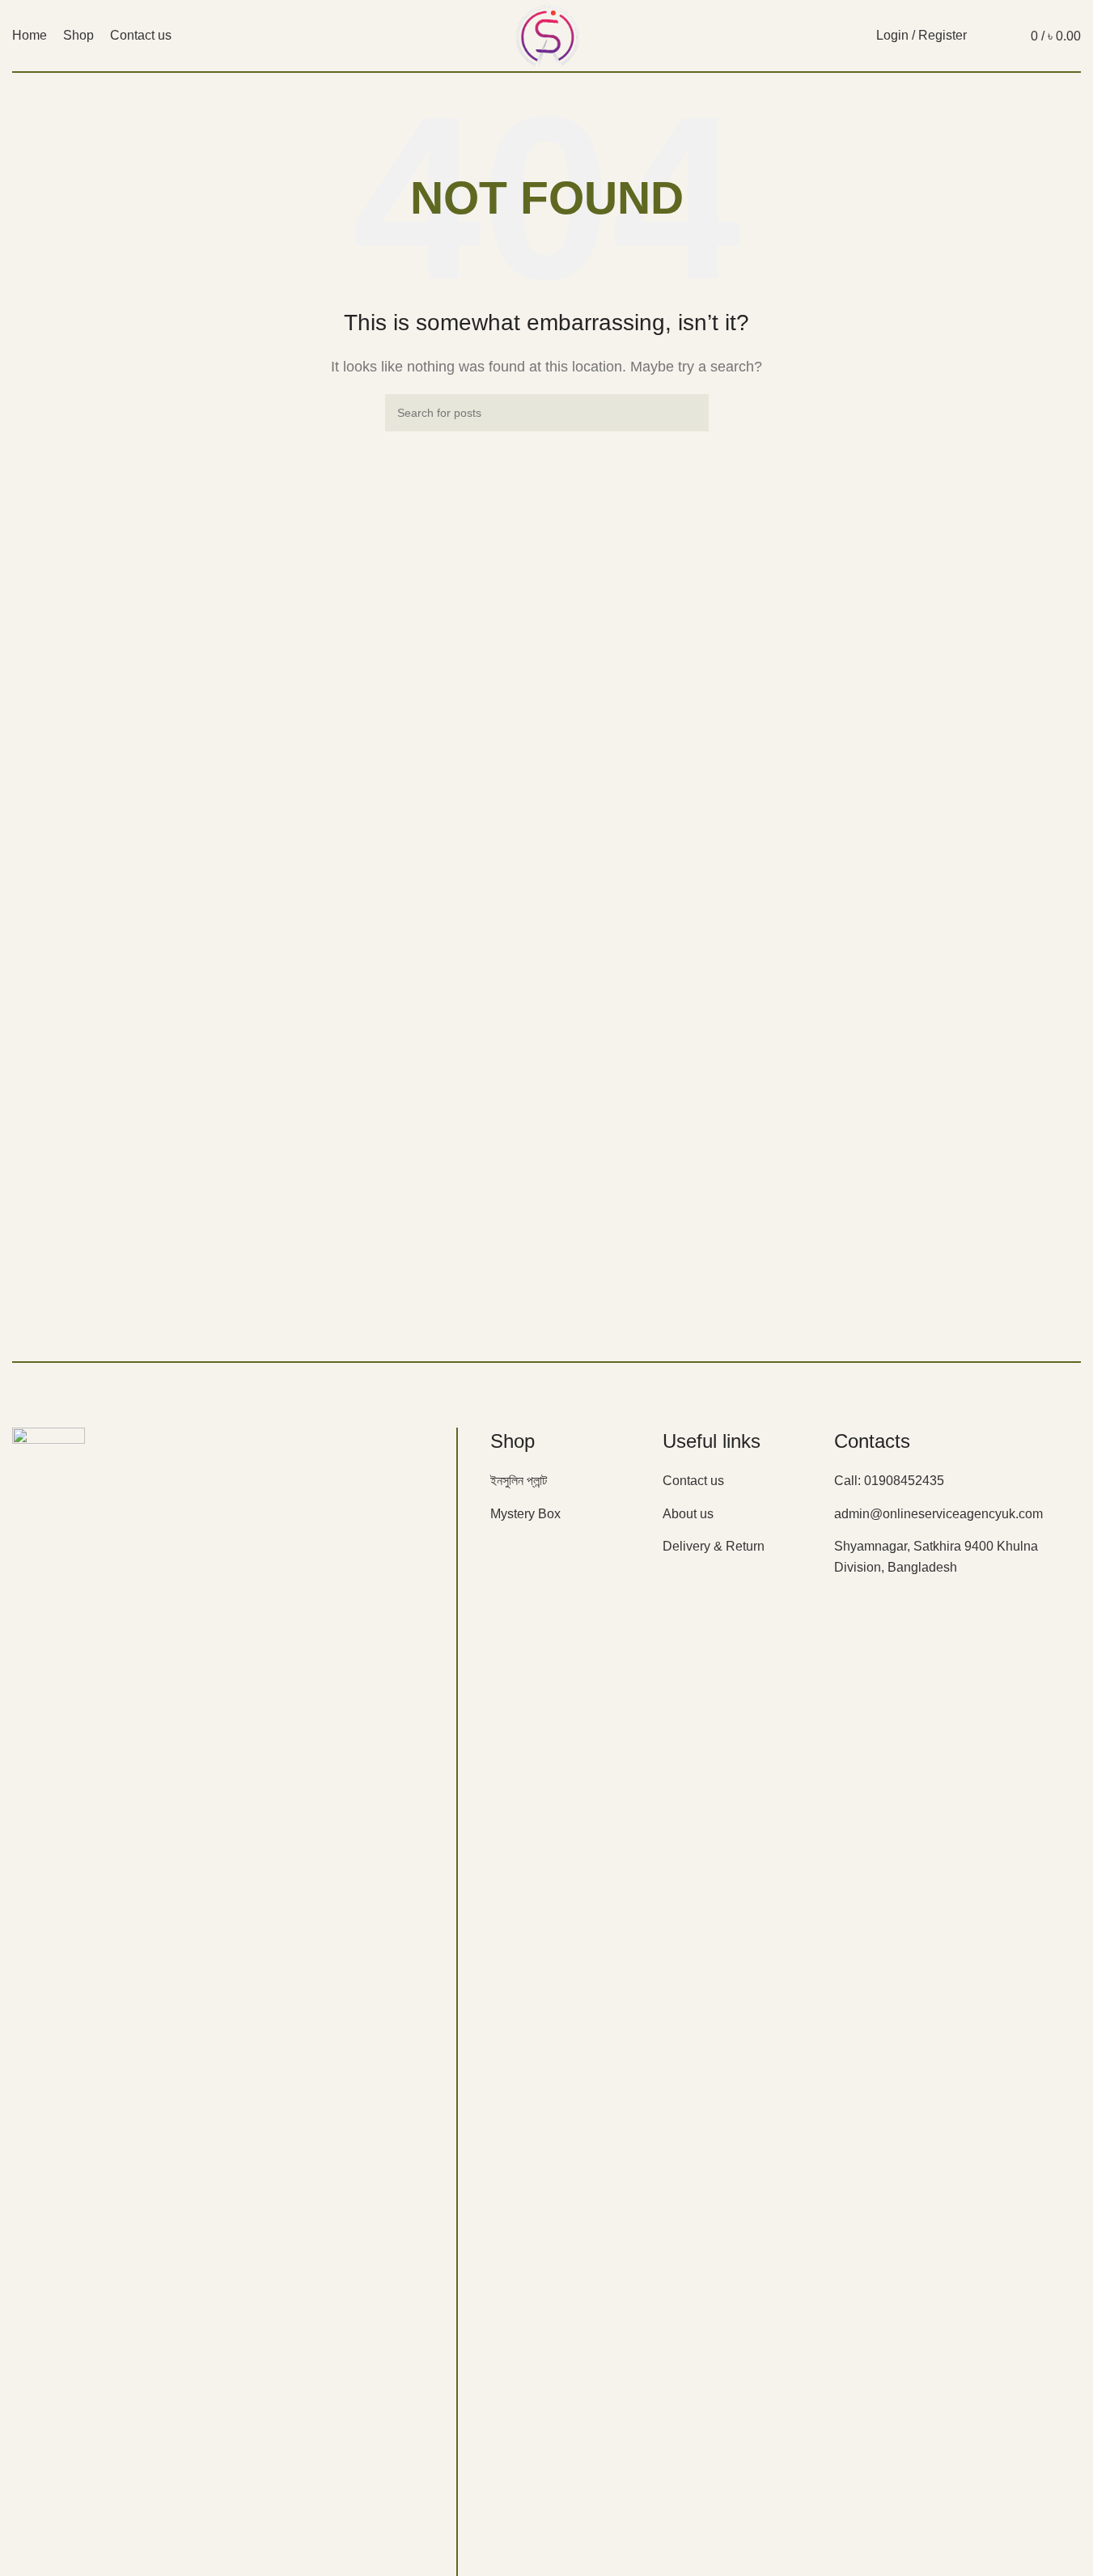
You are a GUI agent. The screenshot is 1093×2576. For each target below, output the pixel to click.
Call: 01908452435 (889, 1481)
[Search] (989, 36)
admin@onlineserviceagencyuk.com (938, 1514)
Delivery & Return (714, 1546)
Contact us (693, 1481)
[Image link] (49, 2033)
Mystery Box (525, 1514)
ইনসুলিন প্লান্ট (519, 1481)
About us (688, 1514)
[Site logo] (546, 34)
